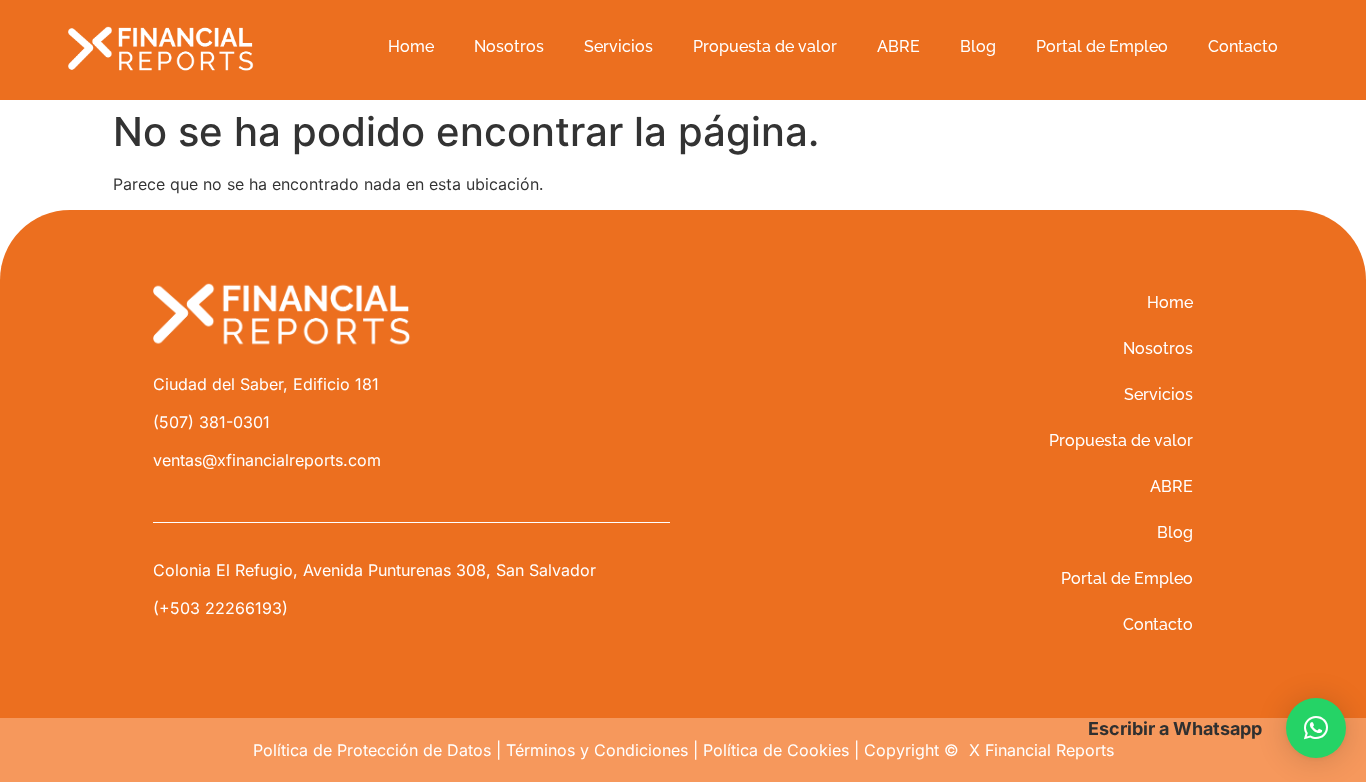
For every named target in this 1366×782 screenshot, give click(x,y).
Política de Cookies (776, 750)
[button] (1316, 728)
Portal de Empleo (1102, 46)
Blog (978, 46)
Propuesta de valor (765, 46)
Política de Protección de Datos (372, 750)
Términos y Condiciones (597, 750)
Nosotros (509, 46)
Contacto (1243, 46)
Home (411, 46)
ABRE (898, 46)
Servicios (618, 46)
